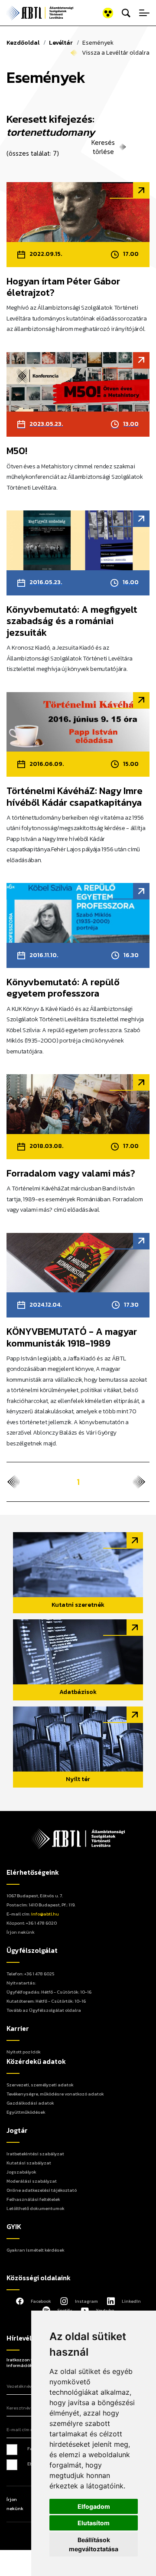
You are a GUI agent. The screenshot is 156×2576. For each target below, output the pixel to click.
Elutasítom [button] (94, 2523)
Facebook (41, 2301)
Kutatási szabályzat (29, 2163)
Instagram (86, 2301)
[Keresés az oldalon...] (126, 13)
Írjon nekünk (21, 1932)
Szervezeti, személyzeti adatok (40, 2085)
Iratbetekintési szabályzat (35, 2154)
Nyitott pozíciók (24, 2052)
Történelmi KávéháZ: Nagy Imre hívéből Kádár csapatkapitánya (75, 797)
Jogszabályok (21, 2172)
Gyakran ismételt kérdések (36, 2250)
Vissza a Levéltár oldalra (116, 53)
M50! (17, 451)
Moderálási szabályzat (32, 2181)
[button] (97, 13)
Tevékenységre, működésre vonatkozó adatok (55, 2094)
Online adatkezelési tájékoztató (42, 2190)
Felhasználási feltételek (33, 2199)
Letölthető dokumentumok (36, 2208)
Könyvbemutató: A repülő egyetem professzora (63, 988)
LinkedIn (131, 2301)
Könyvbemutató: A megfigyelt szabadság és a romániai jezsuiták (72, 621)
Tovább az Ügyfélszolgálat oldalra (44, 2010)
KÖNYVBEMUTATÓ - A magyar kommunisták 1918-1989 (72, 1338)
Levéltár (61, 43)
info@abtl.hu (45, 1914)
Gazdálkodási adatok (30, 2103)
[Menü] (144, 13)
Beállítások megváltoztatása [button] (94, 2544)
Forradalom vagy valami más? (71, 1174)
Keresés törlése (103, 147)
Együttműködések (26, 2112)
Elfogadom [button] (94, 2506)
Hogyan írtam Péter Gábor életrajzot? (63, 287)
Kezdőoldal (23, 43)
